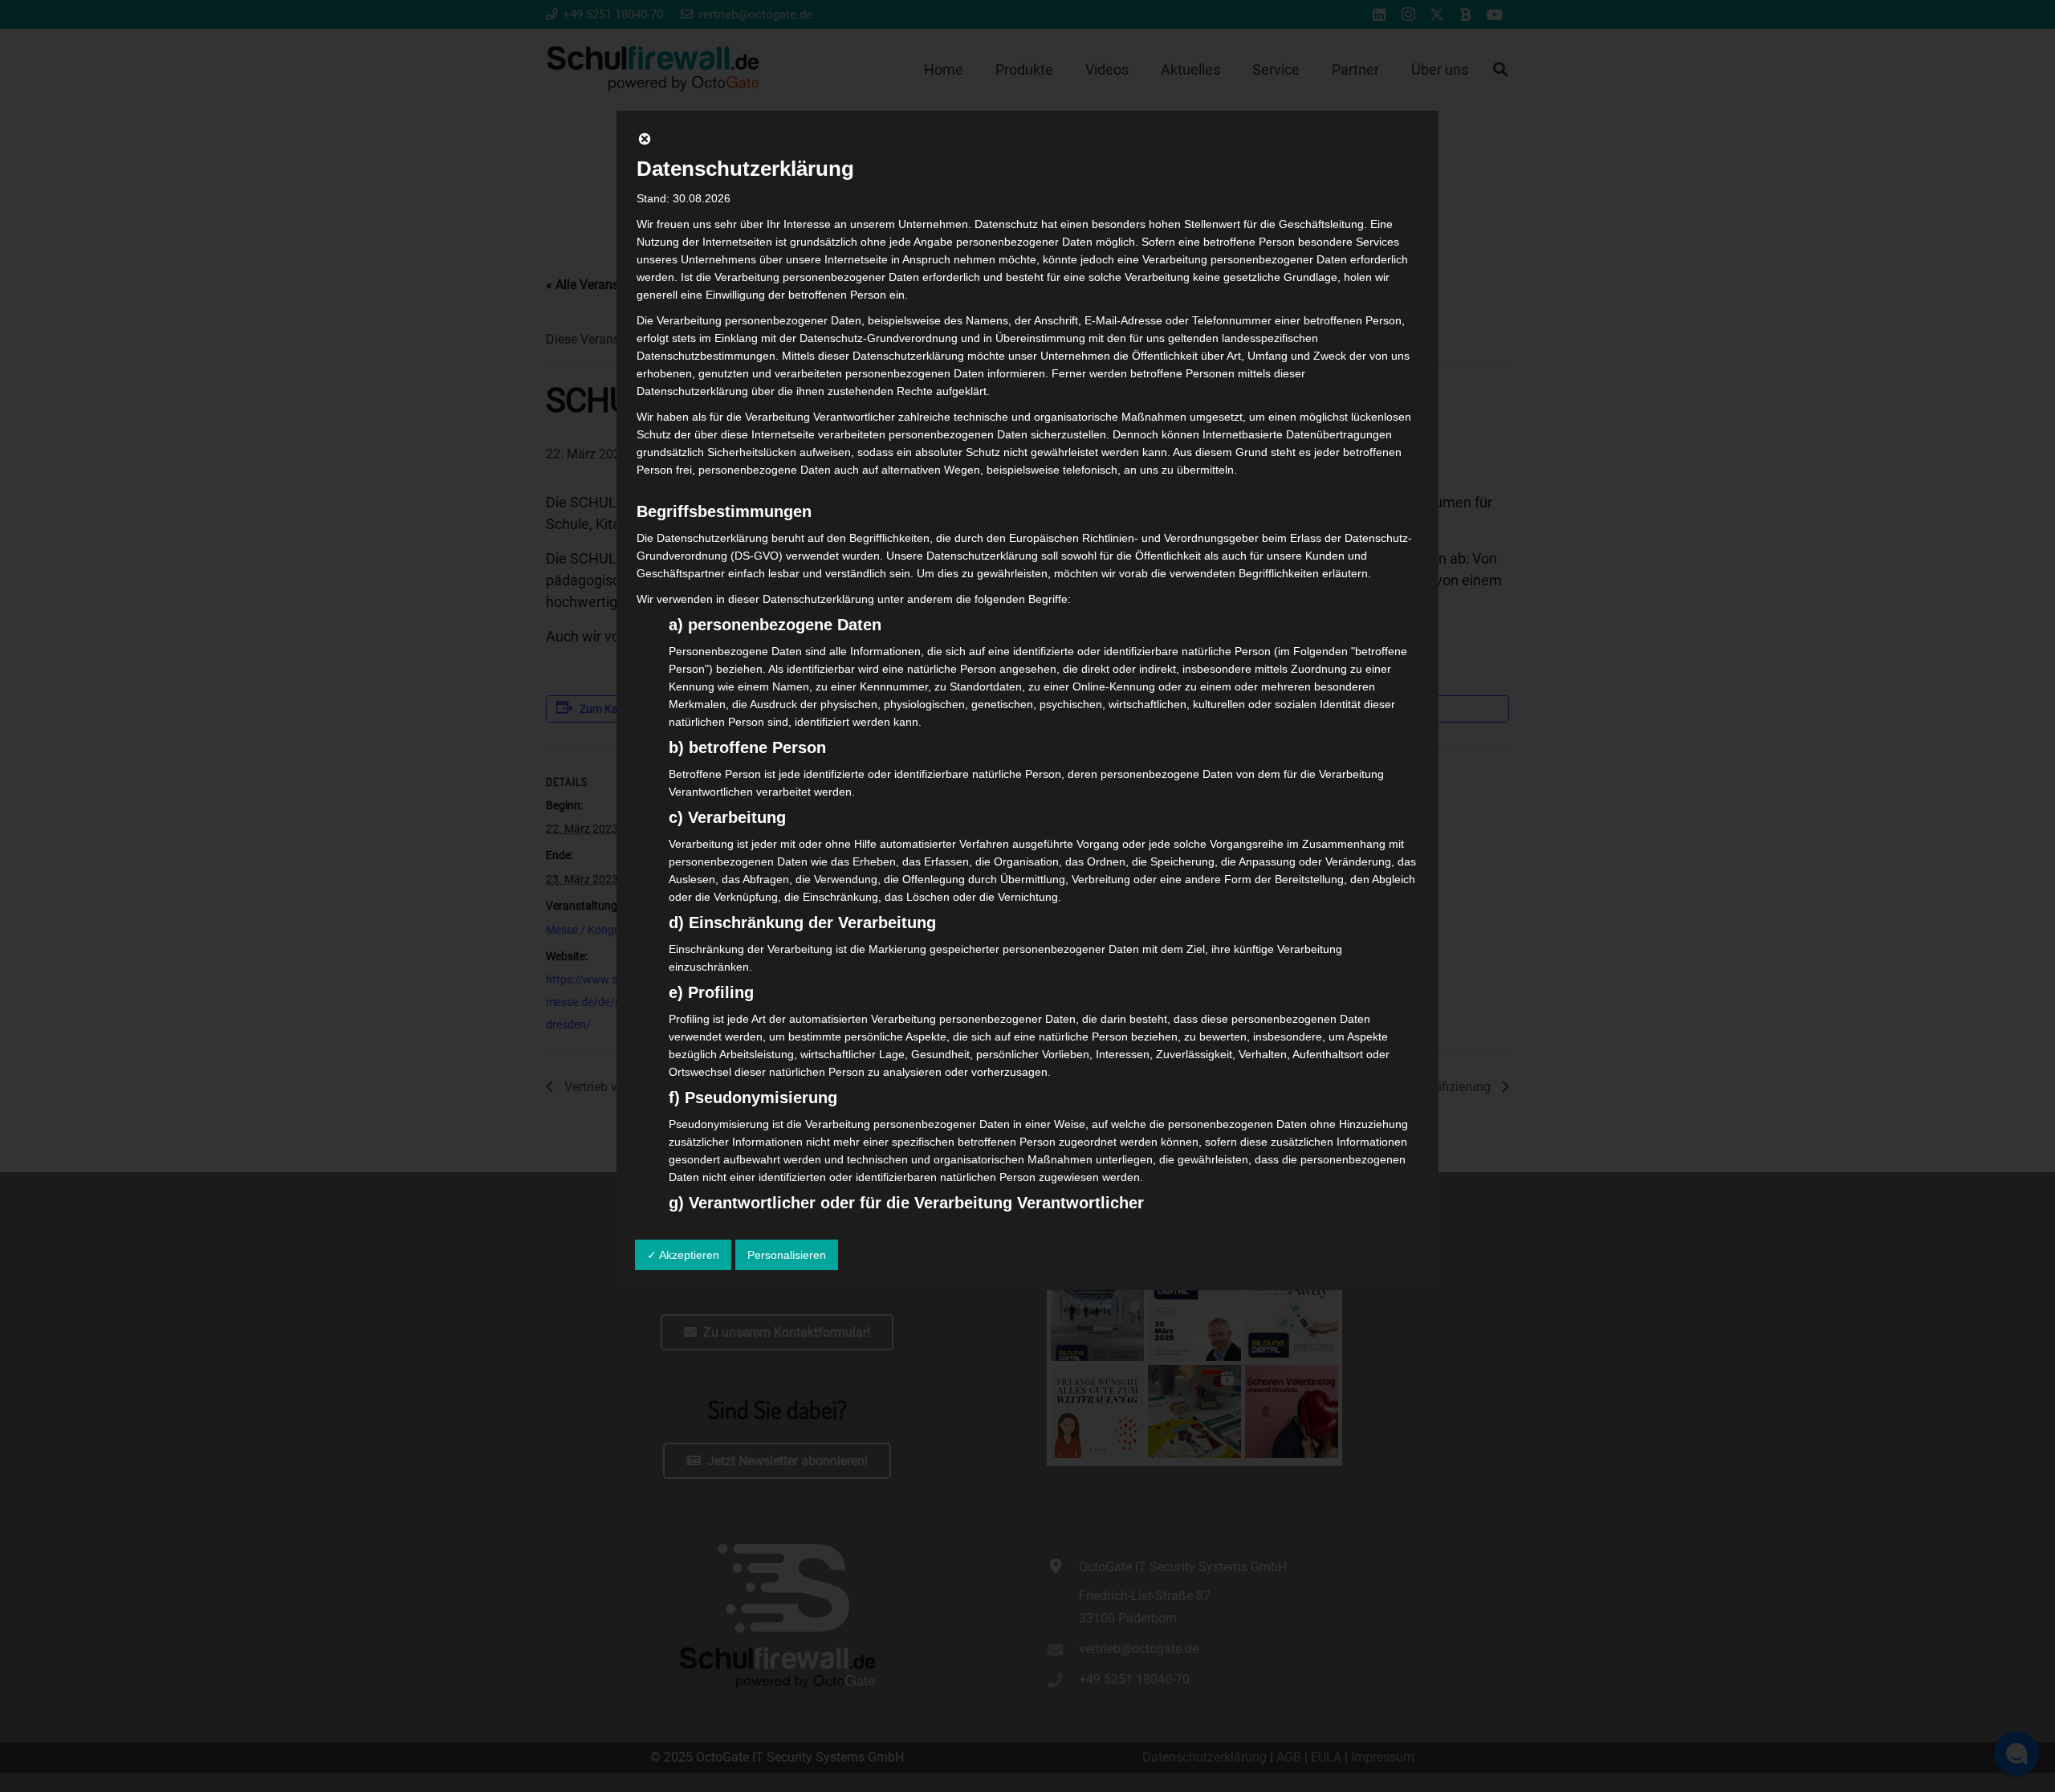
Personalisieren (787, 1255)
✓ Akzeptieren (683, 1255)
